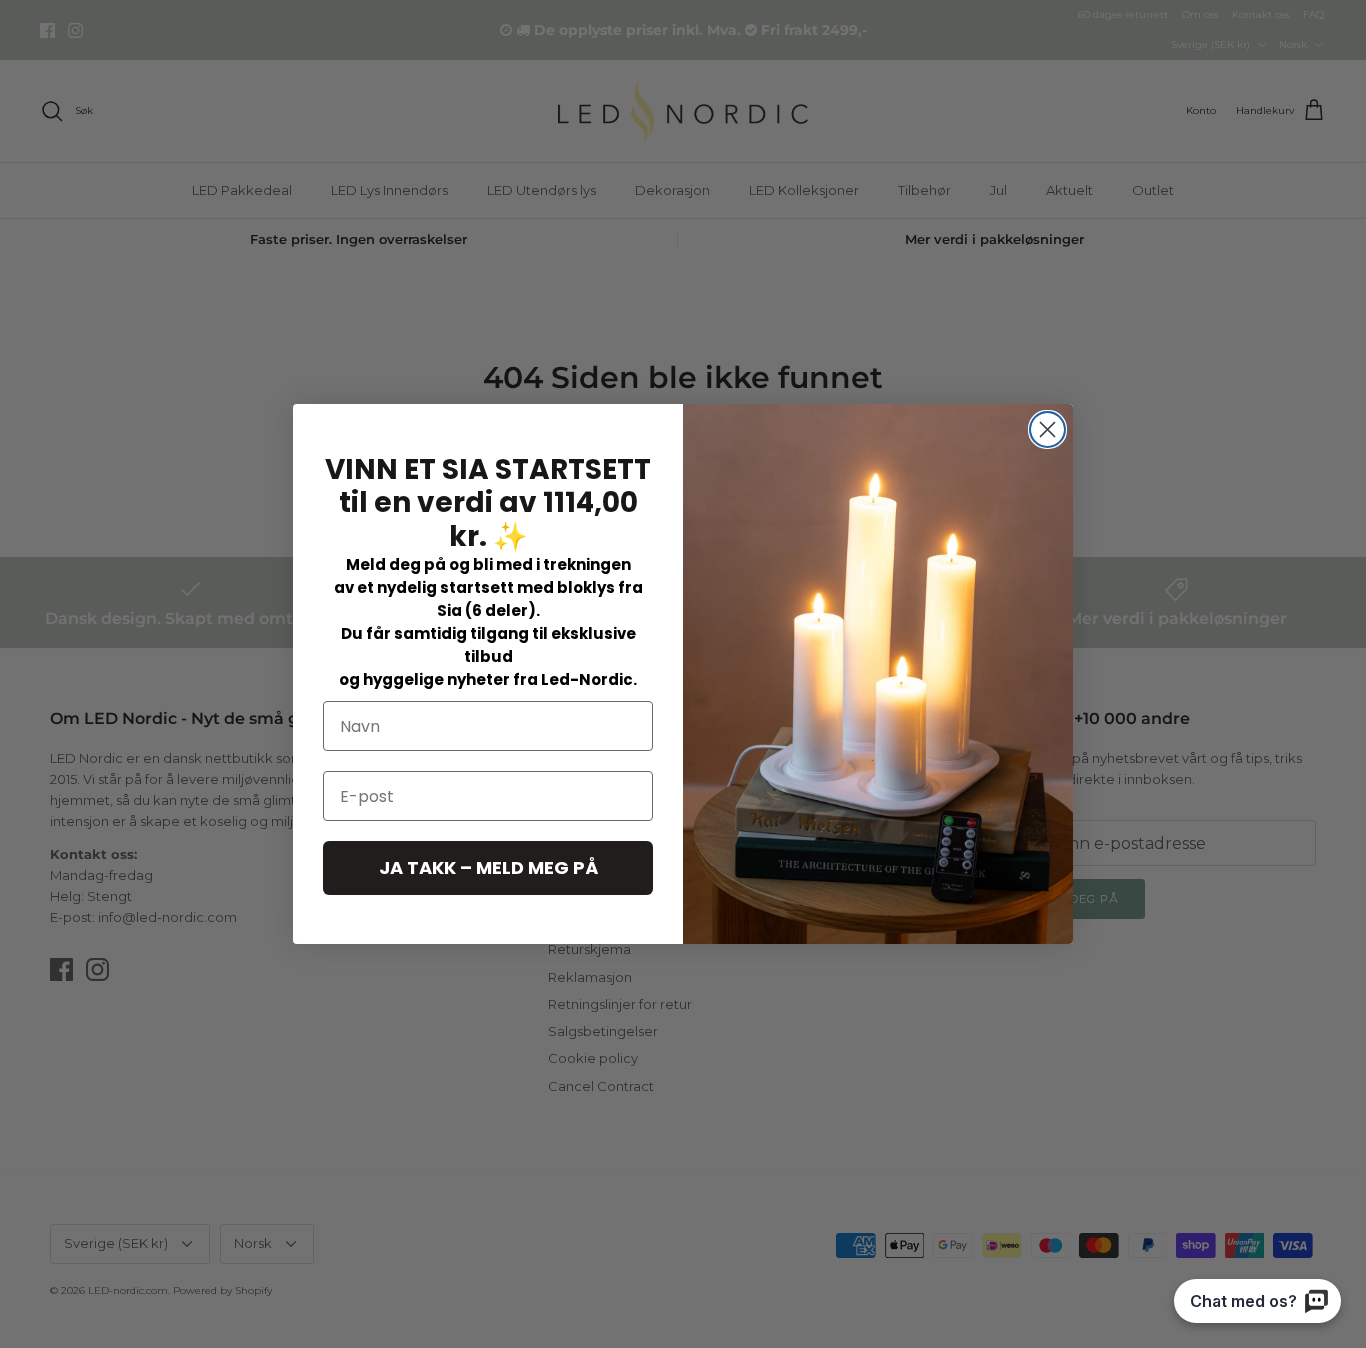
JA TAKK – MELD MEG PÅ (488, 867)
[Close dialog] (1047, 429)
